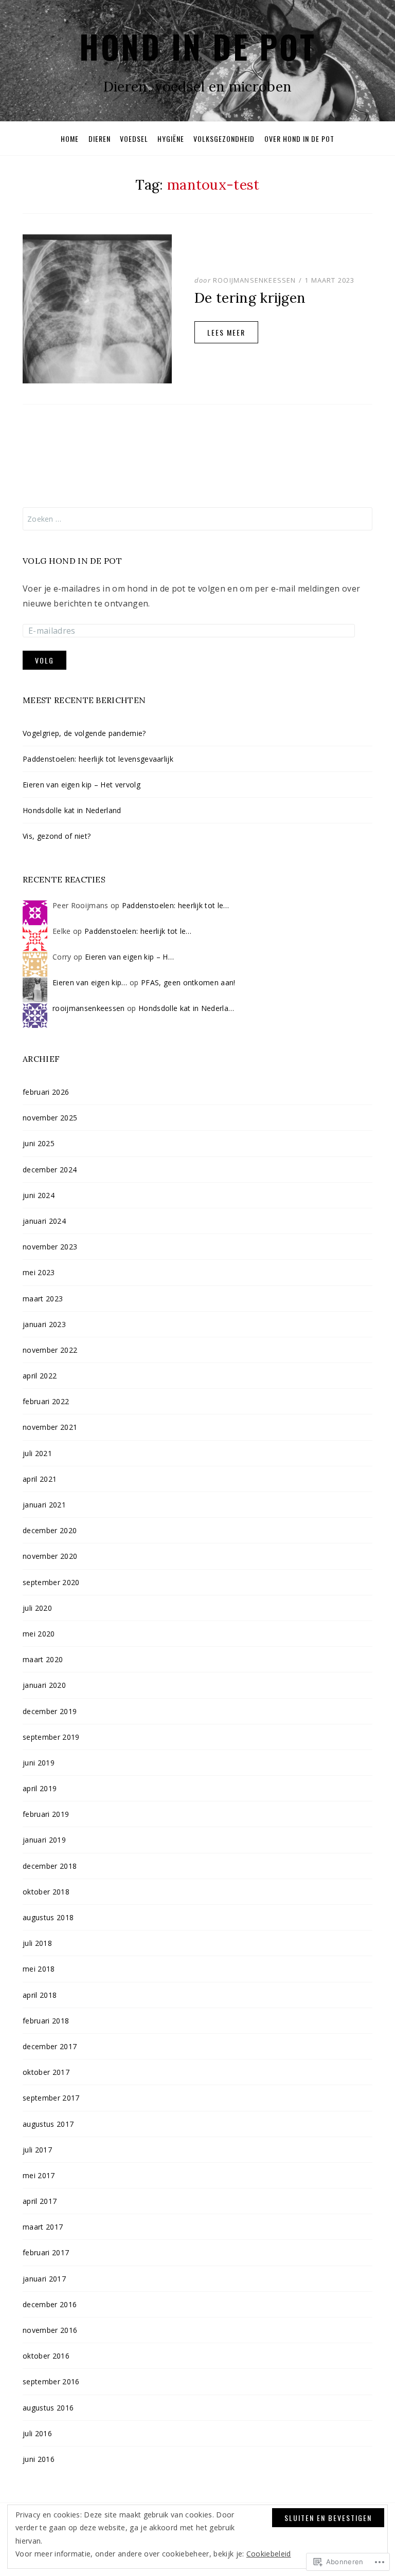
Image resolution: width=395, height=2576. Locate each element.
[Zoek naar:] (197, 519)
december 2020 (50, 1530)
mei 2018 (39, 1969)
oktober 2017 (46, 2072)
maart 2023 (43, 1299)
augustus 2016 (48, 2408)
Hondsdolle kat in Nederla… (186, 1008)
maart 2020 (43, 1659)
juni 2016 (39, 2459)
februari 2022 (46, 1401)
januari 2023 (44, 1324)
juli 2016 (37, 2433)
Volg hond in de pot (72, 561)
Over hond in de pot (299, 139)
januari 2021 (44, 1505)
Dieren (100, 139)
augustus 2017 (48, 2124)
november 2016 (50, 2330)
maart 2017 (43, 2227)
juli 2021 (37, 1453)
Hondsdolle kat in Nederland (72, 810)
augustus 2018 (48, 1917)
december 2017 (50, 2046)
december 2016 (50, 2304)
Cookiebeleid (269, 2554)
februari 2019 (46, 1814)
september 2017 (51, 2098)
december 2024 (50, 1170)
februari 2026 (46, 1092)
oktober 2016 (46, 2356)
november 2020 (50, 1556)
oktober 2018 (46, 1892)
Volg (44, 660)
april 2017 (40, 2201)
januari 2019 (44, 1840)
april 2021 (40, 1479)
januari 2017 (44, 2279)
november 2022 (50, 1350)
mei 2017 (39, 2175)
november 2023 (50, 1247)
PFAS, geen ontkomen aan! (188, 982)
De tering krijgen (250, 298)
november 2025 (50, 1118)
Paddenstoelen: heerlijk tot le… (176, 905)
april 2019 (40, 1788)
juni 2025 (39, 1143)
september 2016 (51, 2381)
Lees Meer (226, 332)
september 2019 (51, 1737)
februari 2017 (46, 2252)
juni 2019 (39, 1763)
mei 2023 (39, 1272)
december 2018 (50, 1866)
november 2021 (50, 1427)
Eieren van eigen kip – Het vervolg (82, 785)
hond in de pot (197, 46)
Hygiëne (171, 139)
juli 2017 (37, 2150)
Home (70, 139)
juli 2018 (37, 1943)
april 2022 (40, 1376)
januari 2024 (44, 1221)
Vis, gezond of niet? (57, 836)
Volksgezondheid (224, 139)
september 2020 (51, 1582)
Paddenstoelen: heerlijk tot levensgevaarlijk (98, 759)
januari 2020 (44, 1685)
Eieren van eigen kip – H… (129, 957)
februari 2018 (46, 2021)
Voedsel (134, 139)
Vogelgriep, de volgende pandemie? (85, 733)
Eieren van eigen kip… (90, 982)
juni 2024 (39, 1195)
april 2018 (40, 1995)
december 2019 (50, 1711)
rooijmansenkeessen (255, 280)
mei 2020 (39, 1634)
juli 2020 (37, 1608)
